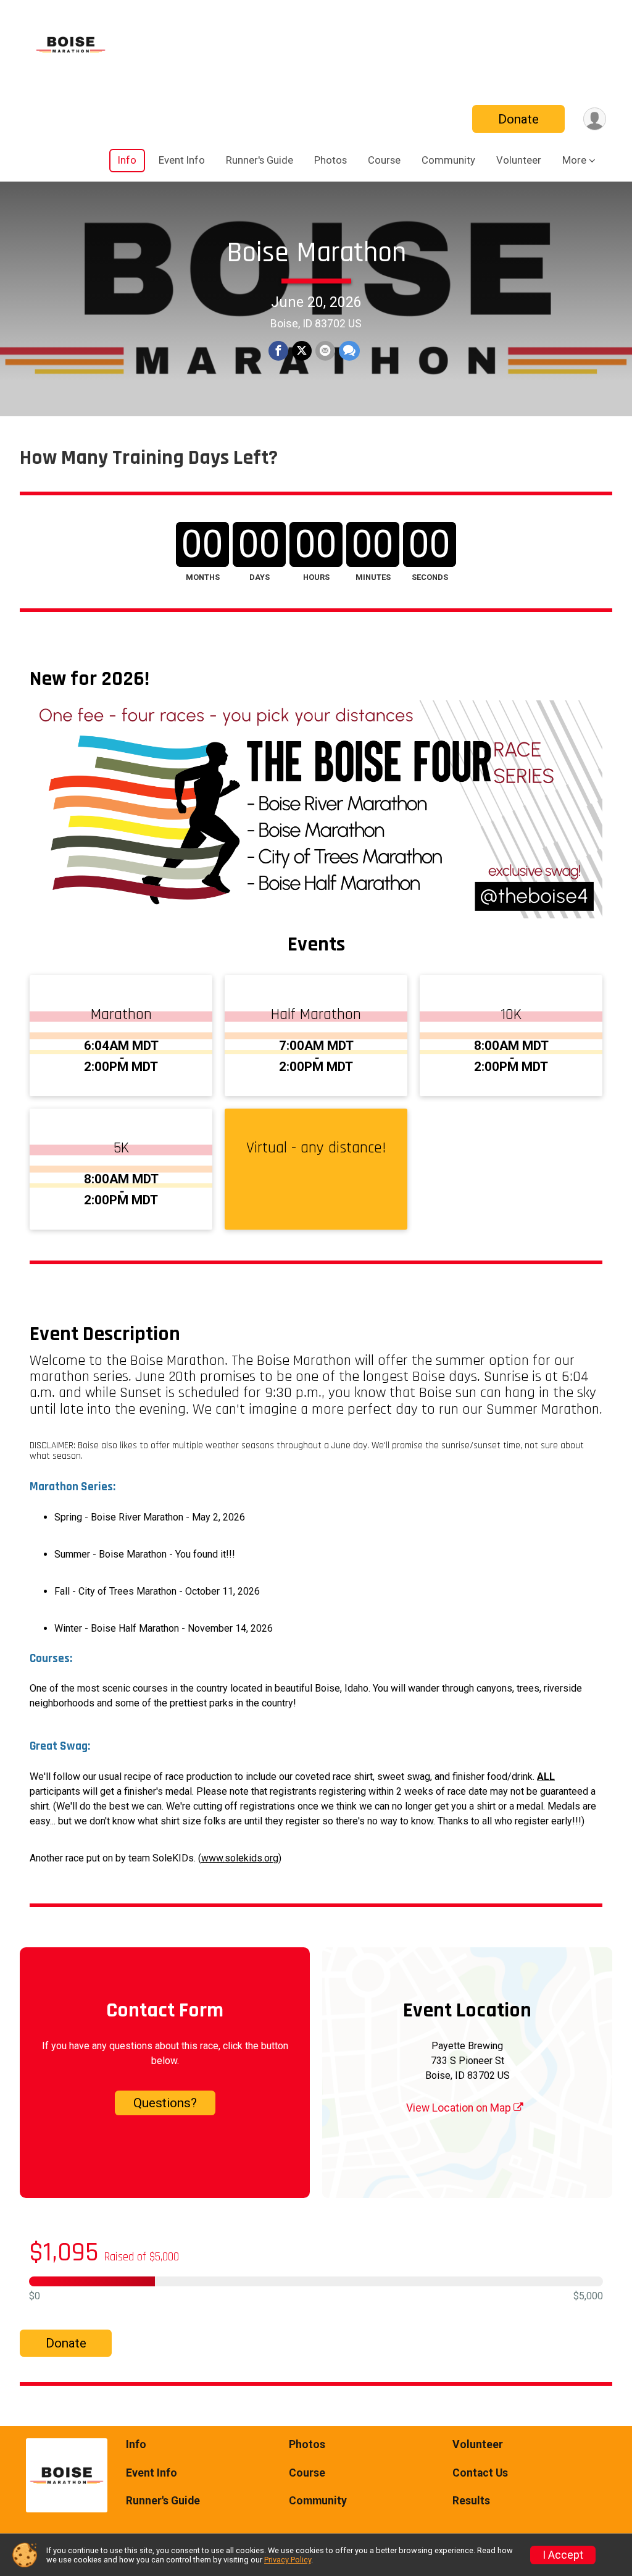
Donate (518, 119)
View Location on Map (460, 2108)
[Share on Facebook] (278, 351)
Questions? (165, 2103)
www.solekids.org (240, 1858)
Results (471, 2501)
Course (384, 160)
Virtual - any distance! (316, 1148)
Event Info (182, 160)
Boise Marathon (316, 253)
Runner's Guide (260, 160)
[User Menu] (595, 119)
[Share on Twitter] (302, 351)
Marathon (121, 1015)
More (574, 160)
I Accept (563, 2555)
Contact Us (480, 2473)
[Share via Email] (325, 351)
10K (511, 1015)
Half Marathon (316, 1015)
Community (448, 160)
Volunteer (519, 160)
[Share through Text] (349, 351)
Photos (331, 160)
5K (121, 1148)
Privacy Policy (288, 2560)
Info (127, 160)
